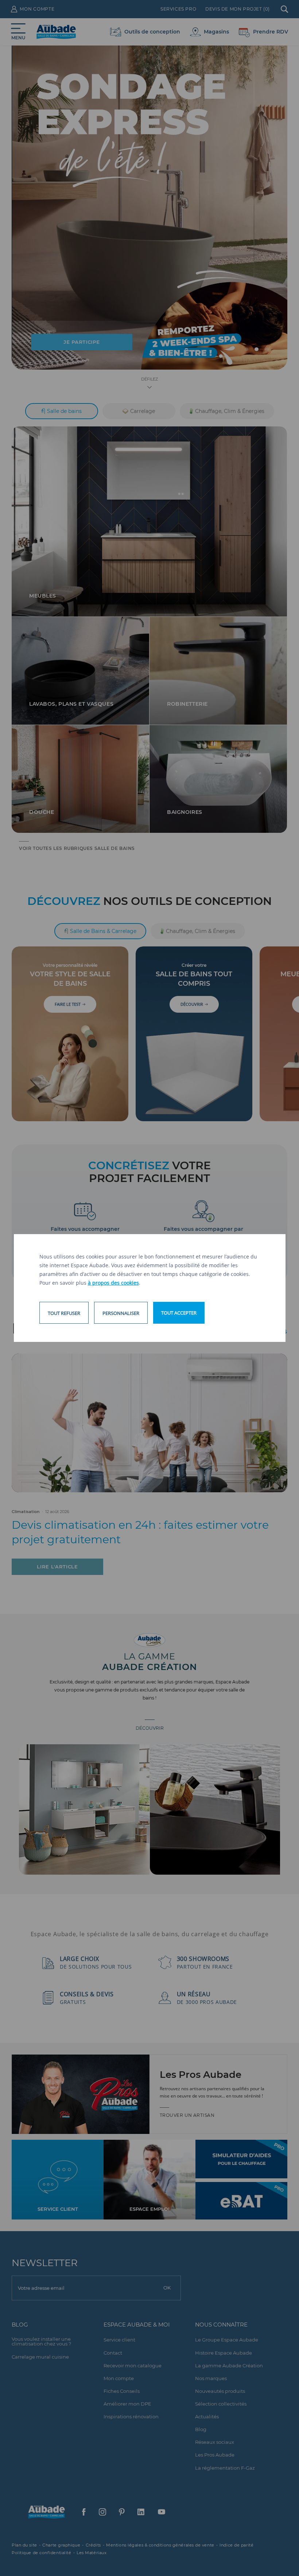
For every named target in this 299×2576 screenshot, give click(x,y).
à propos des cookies (113, 1283)
